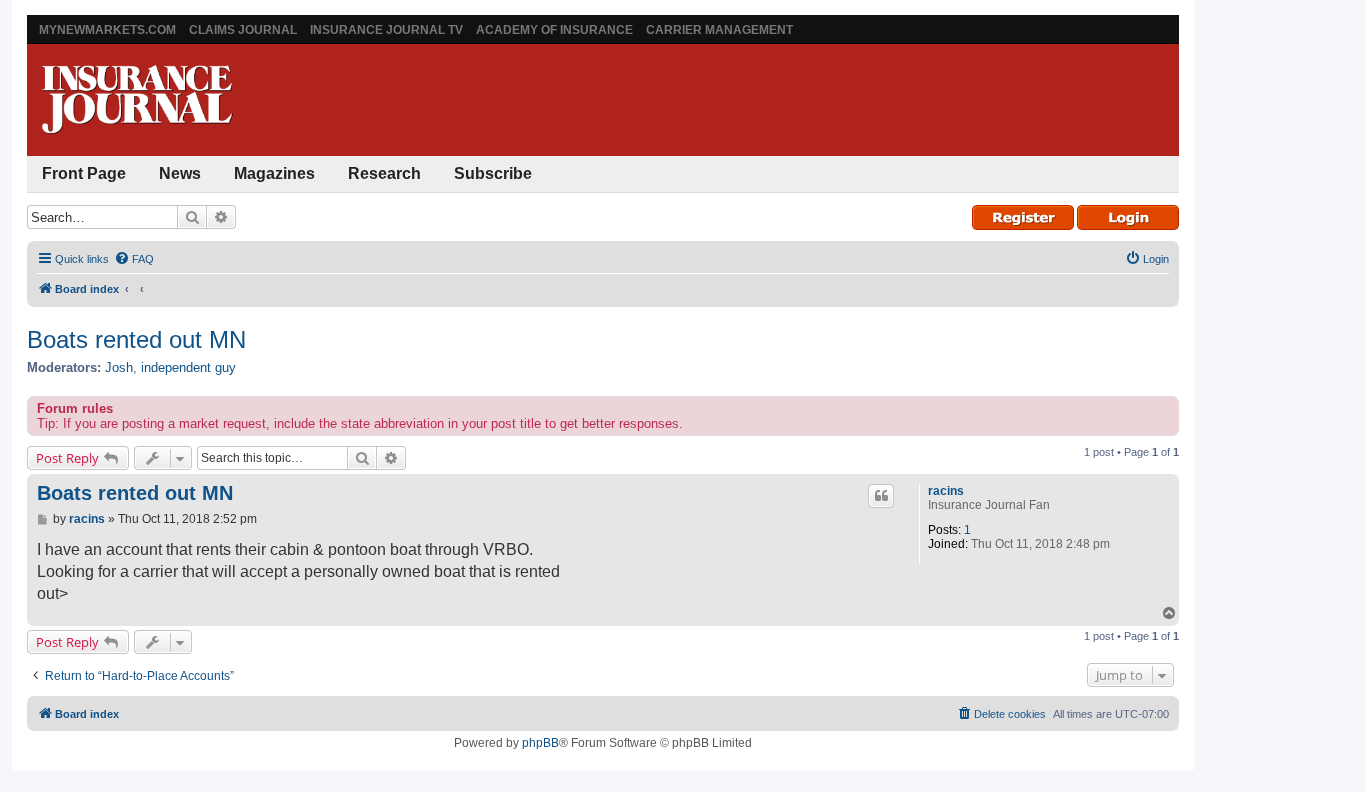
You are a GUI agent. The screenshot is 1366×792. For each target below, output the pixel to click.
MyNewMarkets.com (107, 30)
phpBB (540, 743)
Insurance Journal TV (386, 30)
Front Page (84, 173)
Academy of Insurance (554, 30)
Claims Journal (243, 30)
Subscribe (493, 173)
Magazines (274, 173)
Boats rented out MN (136, 339)
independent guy (188, 367)
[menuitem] (134, 259)
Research (384, 173)
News (180, 173)
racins (946, 491)
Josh (119, 367)
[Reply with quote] (881, 496)
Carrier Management (719, 30)
